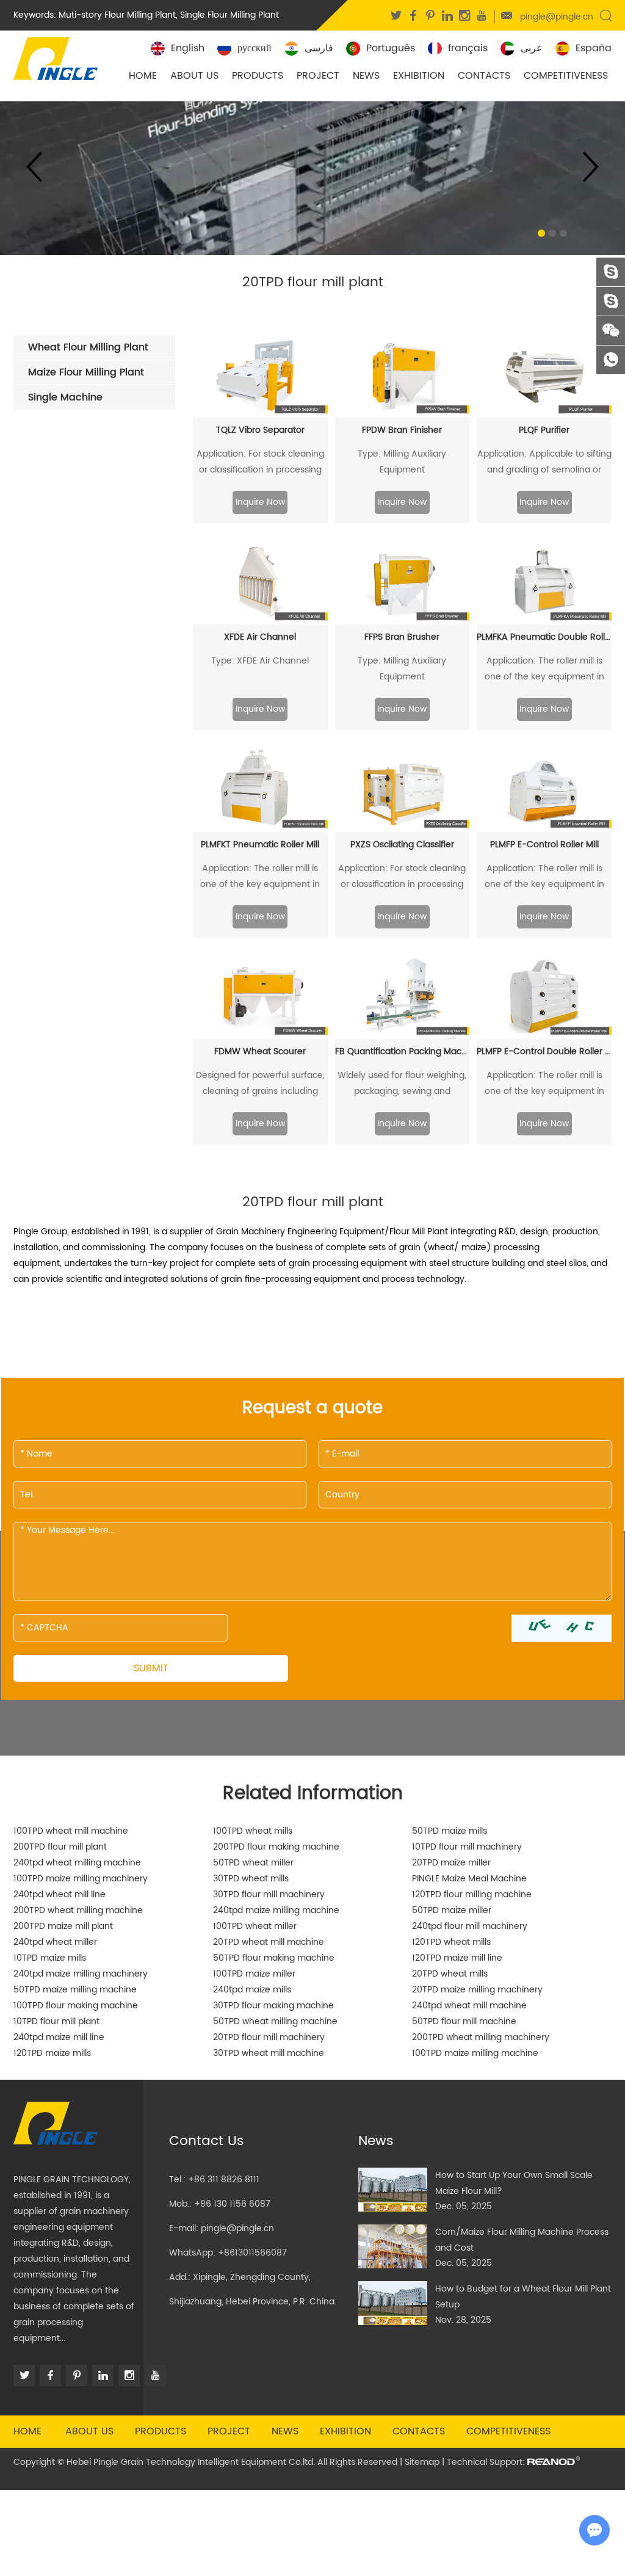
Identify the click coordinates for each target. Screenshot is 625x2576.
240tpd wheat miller (55, 1942)
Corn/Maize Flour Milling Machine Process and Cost (522, 2240)
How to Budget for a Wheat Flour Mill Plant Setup (523, 2297)
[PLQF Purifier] (544, 374)
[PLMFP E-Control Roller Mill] (544, 789)
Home (143, 76)
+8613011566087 (252, 2253)
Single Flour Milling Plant (229, 15)
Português (391, 48)
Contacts (484, 76)
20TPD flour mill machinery (269, 2037)
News (366, 76)
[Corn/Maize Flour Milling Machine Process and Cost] (393, 2246)
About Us (194, 76)
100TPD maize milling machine (475, 2053)
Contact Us (207, 2141)
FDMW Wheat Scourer (260, 1051)
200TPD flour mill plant (60, 1847)
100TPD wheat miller (255, 1926)
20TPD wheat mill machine (269, 1942)
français (468, 48)
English (188, 48)
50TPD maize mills (450, 1831)
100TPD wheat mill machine (71, 1831)
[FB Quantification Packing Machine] (403, 997)
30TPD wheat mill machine (269, 2053)
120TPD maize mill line (457, 1958)
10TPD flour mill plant (56, 2021)
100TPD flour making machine (76, 2006)
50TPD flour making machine (274, 1958)
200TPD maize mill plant (63, 1926)
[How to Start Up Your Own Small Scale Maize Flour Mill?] (393, 2190)
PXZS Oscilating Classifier (402, 845)
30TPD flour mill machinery (269, 1894)
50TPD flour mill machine (464, 2021)
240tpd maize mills (252, 1990)
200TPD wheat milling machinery (481, 2037)
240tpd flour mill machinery (470, 1926)
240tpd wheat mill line (60, 1894)
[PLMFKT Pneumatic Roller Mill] (260, 789)
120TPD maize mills (52, 2053)
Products (258, 76)
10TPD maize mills (50, 1958)
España (594, 48)
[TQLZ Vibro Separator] (260, 374)
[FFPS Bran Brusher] (403, 582)
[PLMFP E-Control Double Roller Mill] (544, 997)
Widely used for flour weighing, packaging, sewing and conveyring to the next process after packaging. (402, 1084)
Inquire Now (260, 502)
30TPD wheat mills (251, 1879)
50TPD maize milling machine (75, 1990)
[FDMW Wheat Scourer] (260, 997)
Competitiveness (566, 76)
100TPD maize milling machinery (81, 1879)
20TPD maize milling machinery (477, 1990)
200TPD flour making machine (276, 1847)
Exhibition (419, 76)
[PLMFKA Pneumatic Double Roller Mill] (544, 582)
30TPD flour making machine (273, 2006)
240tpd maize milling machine (276, 1910)
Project (318, 76)
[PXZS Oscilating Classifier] (403, 789)
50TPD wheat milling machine (275, 2021)
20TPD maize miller (451, 1863)
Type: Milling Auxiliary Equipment (402, 462)
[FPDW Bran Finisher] (403, 374)
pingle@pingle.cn (557, 17)
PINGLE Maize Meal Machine (469, 1879)
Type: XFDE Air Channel (260, 661)
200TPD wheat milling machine (78, 1910)
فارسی (319, 48)
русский (255, 48)
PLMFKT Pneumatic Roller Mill (260, 845)
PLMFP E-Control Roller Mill (544, 845)
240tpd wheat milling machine (77, 1863)
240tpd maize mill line (59, 2037)
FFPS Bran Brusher (402, 637)
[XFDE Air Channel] (260, 582)
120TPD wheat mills (451, 1942)
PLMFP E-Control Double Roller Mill (544, 1051)
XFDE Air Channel (260, 637)
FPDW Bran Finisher (402, 430)
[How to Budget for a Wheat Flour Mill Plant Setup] (393, 2303)
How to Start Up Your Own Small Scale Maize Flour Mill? (514, 2183)
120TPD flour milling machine (472, 1894)
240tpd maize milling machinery (81, 1974)
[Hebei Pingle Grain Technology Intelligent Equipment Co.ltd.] (56, 57)
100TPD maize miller (254, 1974)
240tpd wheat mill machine (469, 2006)
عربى (532, 48)
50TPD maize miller (452, 1910)
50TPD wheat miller (253, 1863)
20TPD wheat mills (450, 1974)
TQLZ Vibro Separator (260, 430)
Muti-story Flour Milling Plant (117, 15)
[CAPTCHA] (562, 1628)
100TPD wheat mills (253, 1831)
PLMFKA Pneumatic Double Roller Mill (544, 637)
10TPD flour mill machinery (467, 1847)
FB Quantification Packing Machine (403, 1051)
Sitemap (422, 2462)
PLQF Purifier (544, 430)
